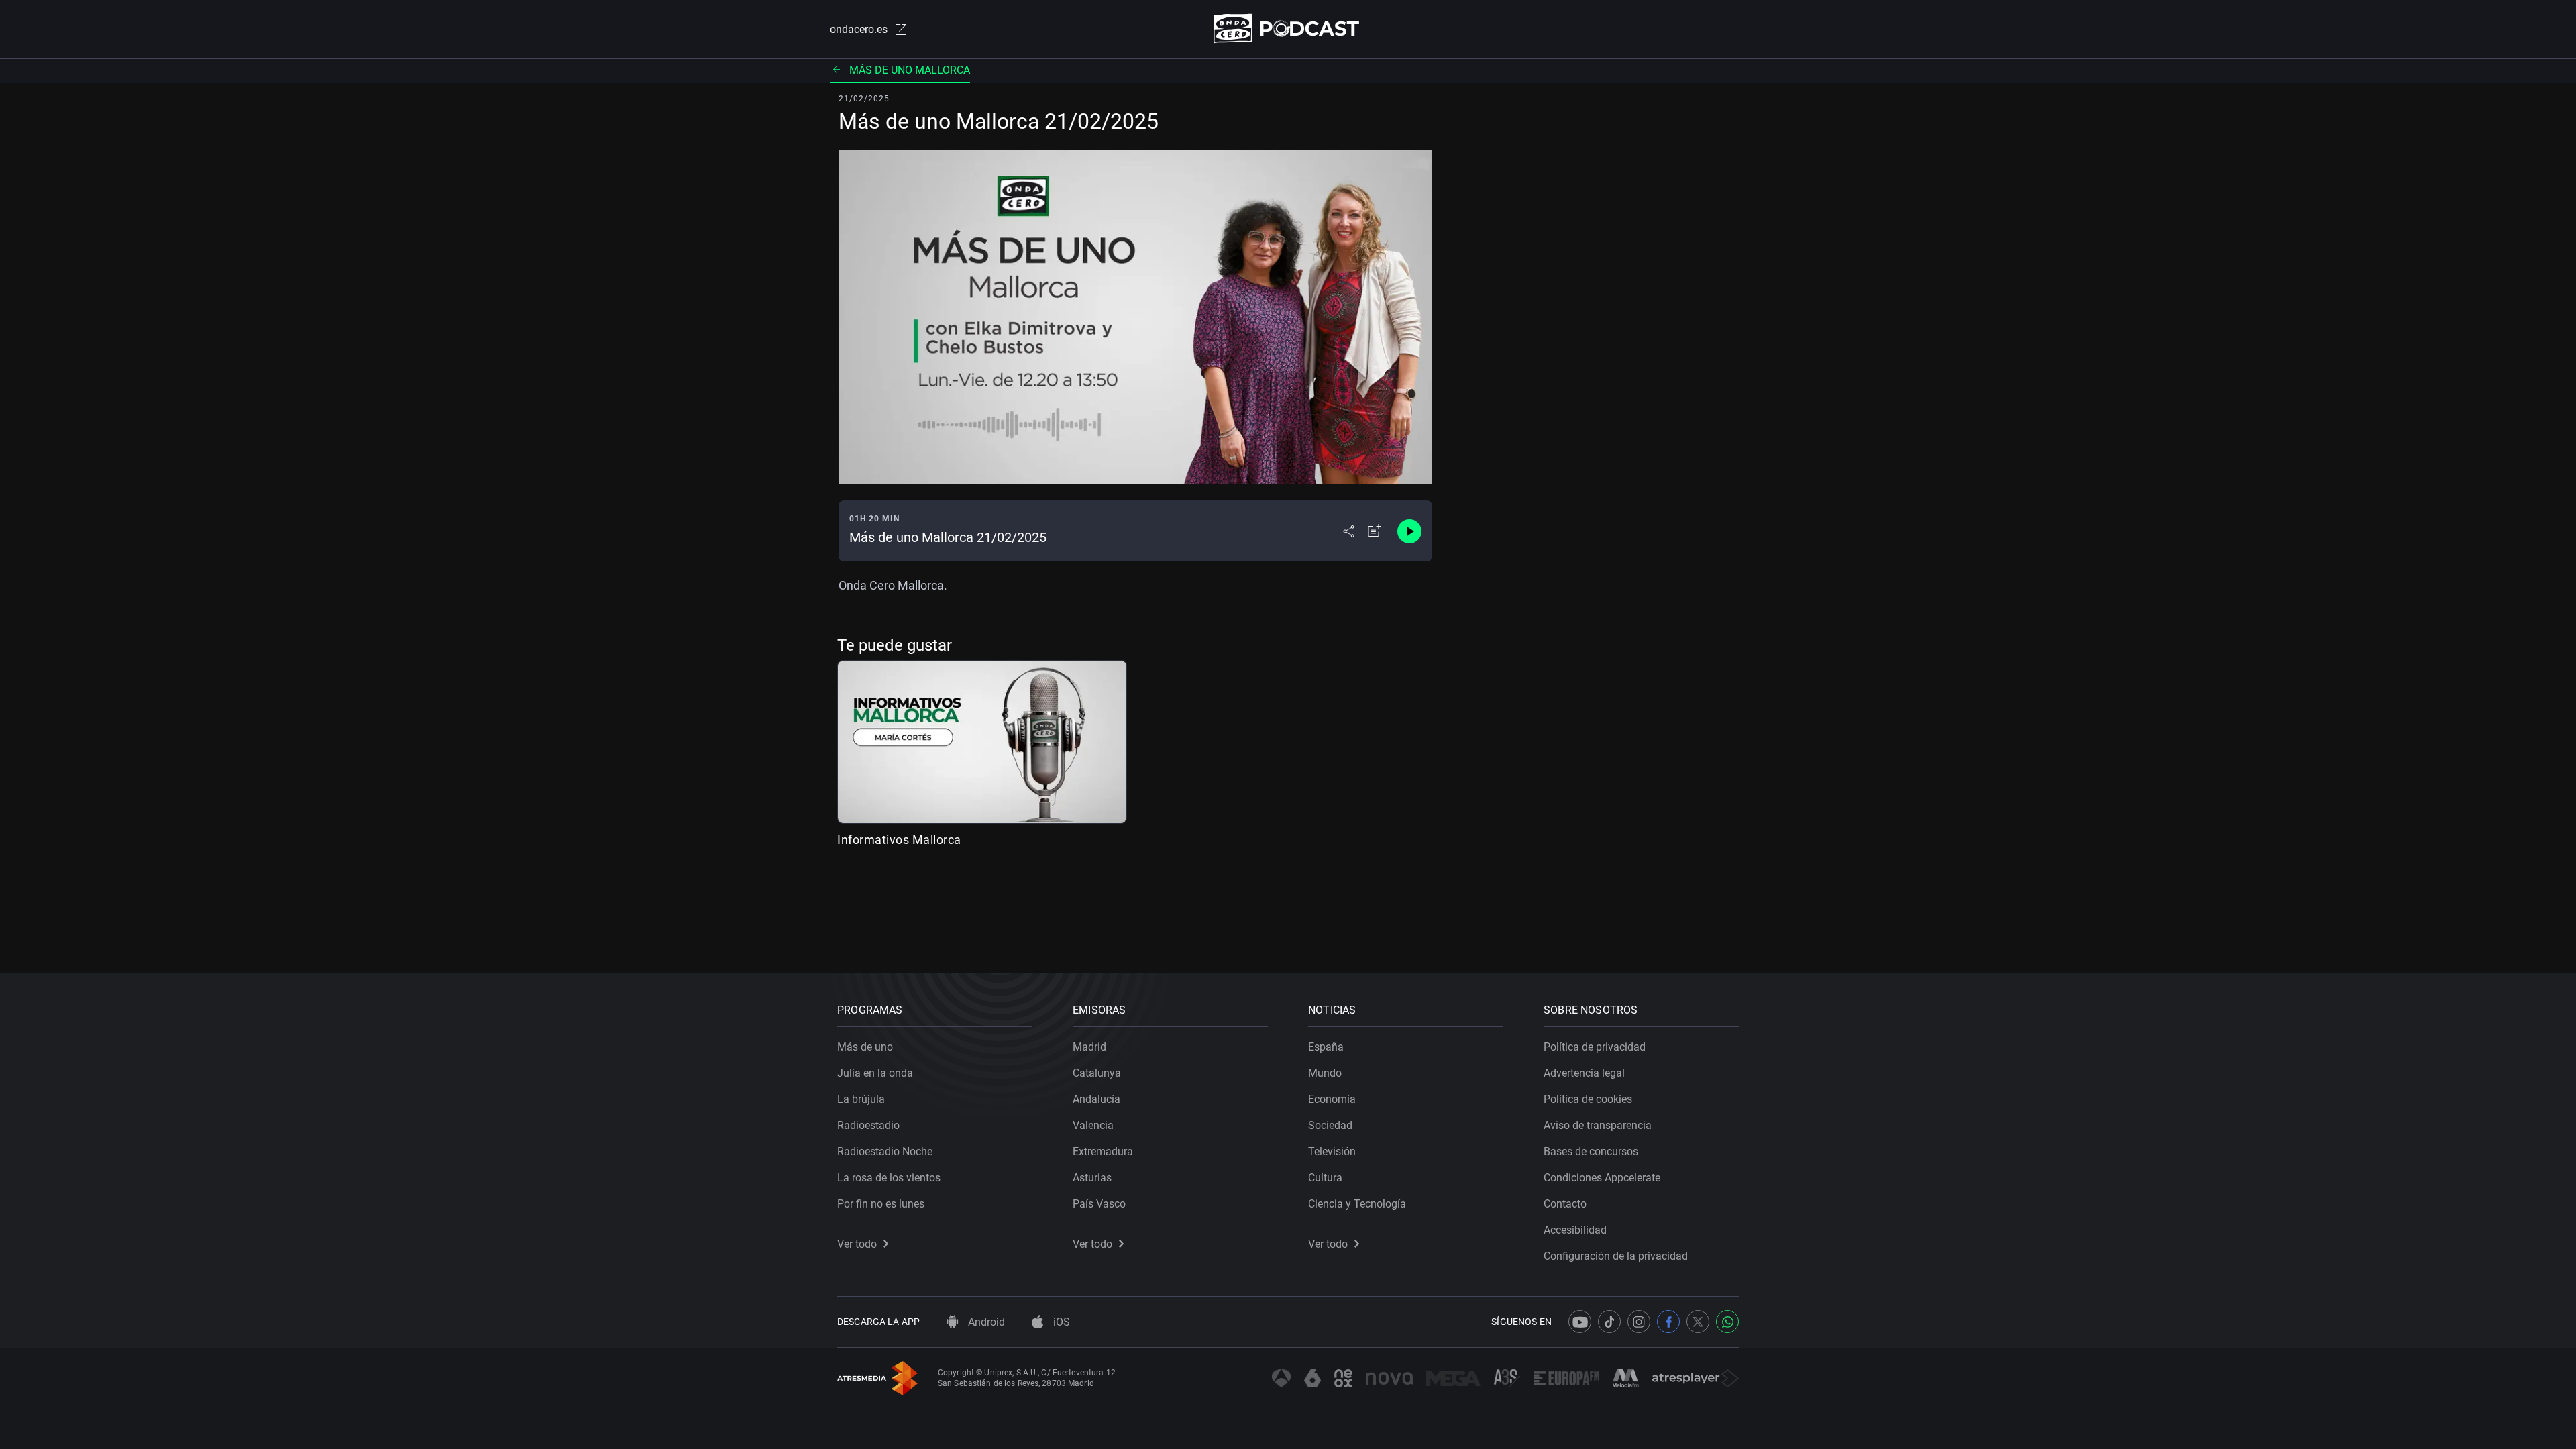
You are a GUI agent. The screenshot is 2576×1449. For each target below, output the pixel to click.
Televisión (1332, 1151)
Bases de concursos (1591, 1151)
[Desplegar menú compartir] (1349, 531)
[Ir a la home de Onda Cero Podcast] (1288, 29)
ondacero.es (859, 29)
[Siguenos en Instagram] (1639, 1322)
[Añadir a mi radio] (1375, 531)
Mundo (1325, 1073)
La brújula (861, 1099)
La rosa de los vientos (889, 1178)
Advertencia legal (1584, 1073)
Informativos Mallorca (899, 840)
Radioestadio (868, 1125)
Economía (1332, 1099)
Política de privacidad (1595, 1047)
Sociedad (1330, 1125)
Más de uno (865, 1047)
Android (985, 1322)
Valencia (1093, 1125)
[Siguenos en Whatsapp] (1727, 1322)
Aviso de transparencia (1598, 1125)
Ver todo (857, 1244)
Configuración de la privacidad (1616, 1256)
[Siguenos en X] (1698, 1322)
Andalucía (1096, 1099)
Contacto (1565, 1204)
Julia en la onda (875, 1073)
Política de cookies (1588, 1099)
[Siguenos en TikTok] (1609, 1322)
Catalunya (1097, 1073)
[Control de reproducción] (1409, 531)
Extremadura (1103, 1151)
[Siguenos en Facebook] (1668, 1322)
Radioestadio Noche (885, 1151)
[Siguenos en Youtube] (1580, 1322)
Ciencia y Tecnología (1357, 1204)
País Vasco (1099, 1204)
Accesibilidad (1575, 1230)
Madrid (1089, 1047)
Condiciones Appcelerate (1602, 1178)
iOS (1060, 1322)
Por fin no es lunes (881, 1204)
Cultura (1325, 1178)
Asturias (1092, 1178)
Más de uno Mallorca (910, 70)
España (1326, 1047)
